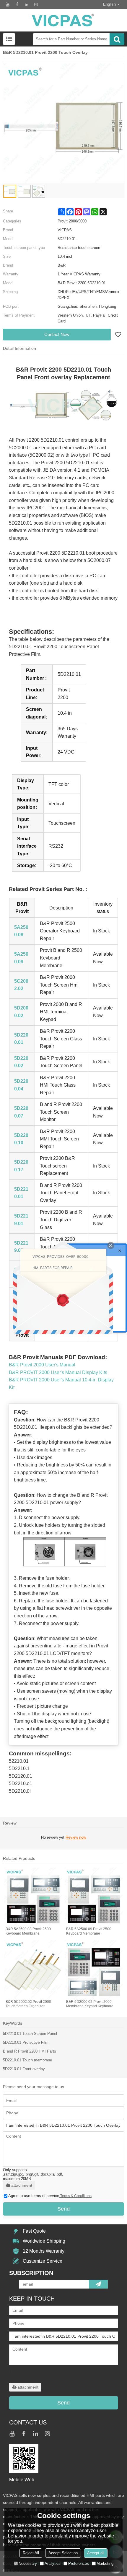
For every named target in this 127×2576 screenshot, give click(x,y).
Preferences (79, 2563)
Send (63, 2209)
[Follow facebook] (17, 4)
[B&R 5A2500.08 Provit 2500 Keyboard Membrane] (33, 1896)
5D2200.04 (21, 1085)
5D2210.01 (21, 1193)
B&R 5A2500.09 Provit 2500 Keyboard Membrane (89, 1931)
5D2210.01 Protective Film (26, 2042)
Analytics (53, 2563)
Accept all (96, 2553)
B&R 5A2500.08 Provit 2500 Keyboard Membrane (28, 1931)
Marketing (105, 2563)
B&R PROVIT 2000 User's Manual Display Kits (58, 1372)
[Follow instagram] (36, 4)
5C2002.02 (21, 985)
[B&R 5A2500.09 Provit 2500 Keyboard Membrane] (94, 1896)
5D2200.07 (21, 1112)
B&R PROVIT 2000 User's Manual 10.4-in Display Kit (61, 1384)
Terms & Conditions (76, 2196)
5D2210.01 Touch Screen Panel (30, 2034)
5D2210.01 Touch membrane (27, 2060)
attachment (22, 2185)
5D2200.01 (21, 1039)
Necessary (28, 2563)
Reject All (31, 2553)
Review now (76, 1837)
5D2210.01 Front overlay (24, 2069)
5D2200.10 (21, 1139)
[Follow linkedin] (27, 4)
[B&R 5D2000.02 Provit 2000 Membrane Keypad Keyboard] (94, 1969)
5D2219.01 (21, 1220)
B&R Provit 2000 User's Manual (42, 1365)
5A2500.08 (21, 931)
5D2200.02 (21, 1062)
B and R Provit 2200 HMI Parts (30, 2051)
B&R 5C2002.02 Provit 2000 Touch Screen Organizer (28, 2004)
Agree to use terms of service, (50, 2196)
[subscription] (98, 2284)
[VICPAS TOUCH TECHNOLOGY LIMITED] (63, 20)
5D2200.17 (21, 1166)
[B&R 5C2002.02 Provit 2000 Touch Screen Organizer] (33, 1969)
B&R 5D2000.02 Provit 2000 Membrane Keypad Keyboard (90, 2004)
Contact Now (57, 334)
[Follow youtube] (8, 4)
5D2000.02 (21, 1012)
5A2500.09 (21, 958)
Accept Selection (63, 2553)
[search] (117, 39)
